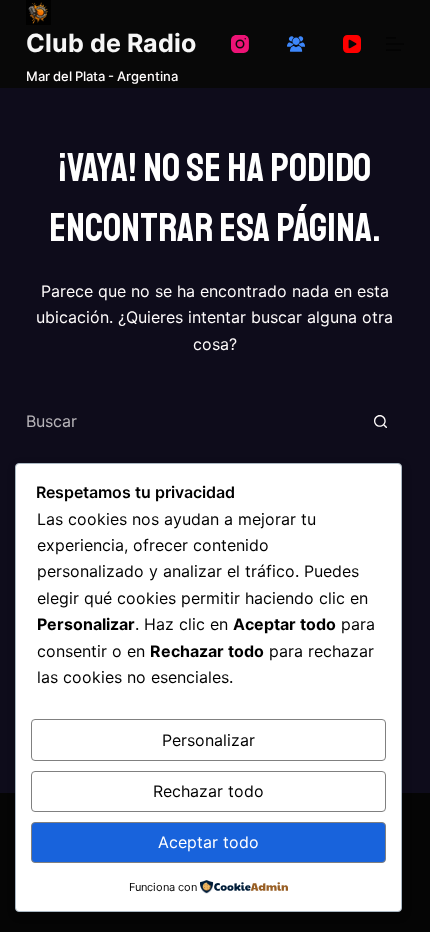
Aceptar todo (208, 842)
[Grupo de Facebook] (296, 44)
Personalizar (208, 740)
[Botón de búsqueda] (380, 421)
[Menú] (395, 44)
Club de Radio (111, 43)
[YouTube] (352, 44)
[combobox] (191, 421)
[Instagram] (240, 44)
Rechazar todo (208, 791)
